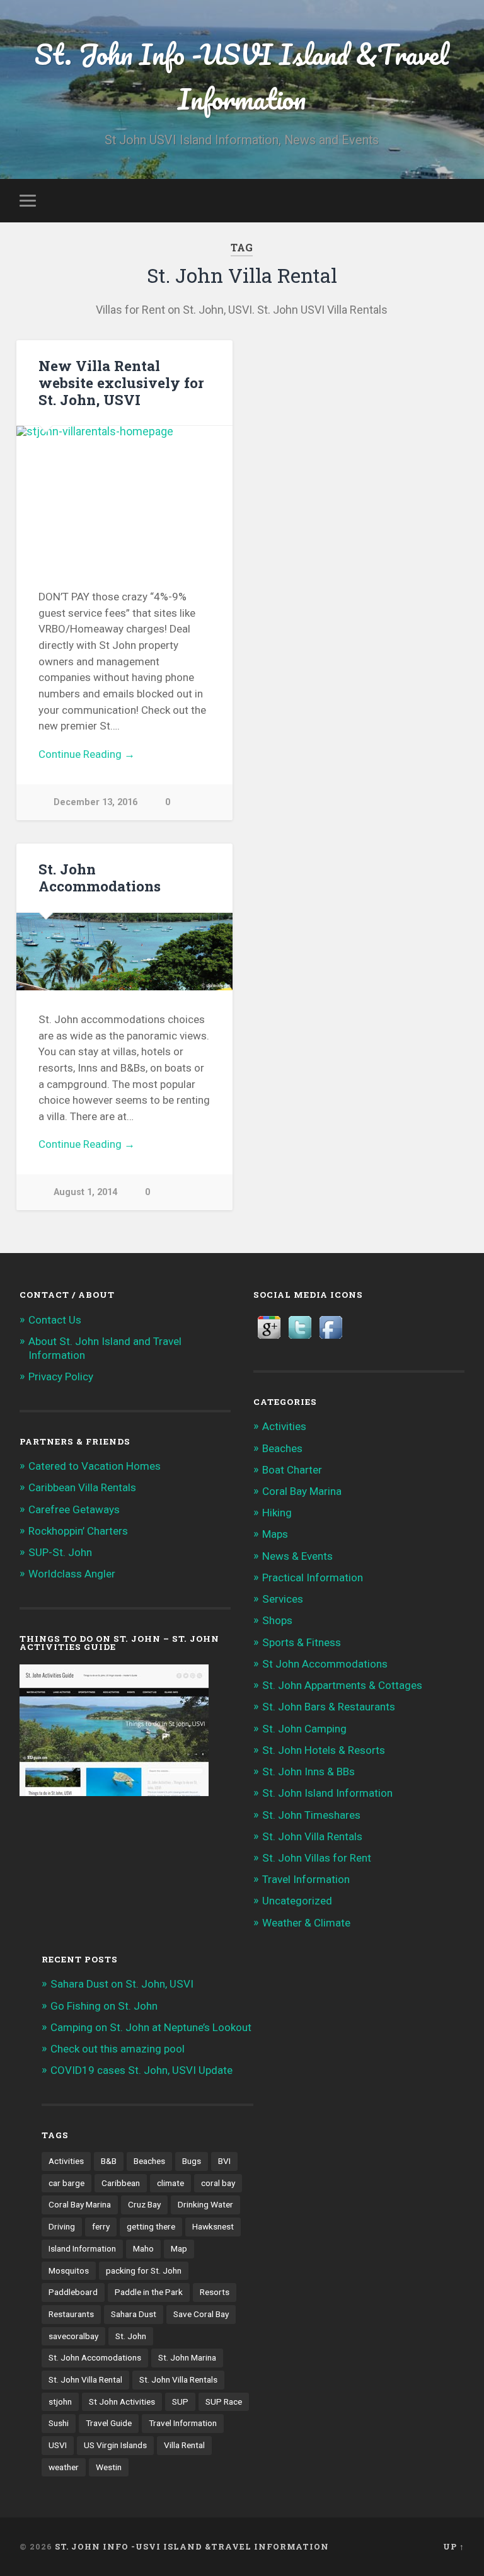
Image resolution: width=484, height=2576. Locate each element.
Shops (277, 1620)
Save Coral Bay (201, 2314)
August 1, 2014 (85, 1192)
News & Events (297, 1556)
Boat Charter (292, 1470)
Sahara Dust (134, 2314)
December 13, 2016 (95, 802)
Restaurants (71, 2314)
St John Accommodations (325, 1664)
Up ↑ (454, 2546)
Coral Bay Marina (302, 1491)
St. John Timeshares (311, 1815)
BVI (224, 2161)
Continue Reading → (87, 754)
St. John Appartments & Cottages (342, 1685)
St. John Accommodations (100, 877)
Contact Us (55, 1320)
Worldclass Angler (72, 1574)
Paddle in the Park (149, 2292)
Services (283, 1599)
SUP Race (224, 2401)
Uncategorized (297, 1901)
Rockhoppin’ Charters (78, 1531)
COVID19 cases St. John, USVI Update (141, 2070)
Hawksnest (213, 2226)
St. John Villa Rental (85, 2379)
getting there (151, 2226)
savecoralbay (73, 2336)
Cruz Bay (144, 2204)
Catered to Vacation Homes (95, 1466)
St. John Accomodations (95, 2357)
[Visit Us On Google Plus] (269, 1339)
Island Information (82, 2248)
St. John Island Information (327, 1793)
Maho (143, 2248)
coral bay (218, 2183)
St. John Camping (304, 1729)
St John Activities (122, 2401)
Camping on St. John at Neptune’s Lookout (151, 2027)
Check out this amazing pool (118, 2049)
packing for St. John (144, 2270)
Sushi (59, 2423)
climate (170, 2183)
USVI (58, 2445)
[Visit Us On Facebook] (331, 1339)
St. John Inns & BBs (308, 1772)
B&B (109, 2161)
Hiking (277, 1513)
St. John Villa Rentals (312, 1836)
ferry (101, 2226)
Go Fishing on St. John (104, 2006)
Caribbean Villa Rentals (82, 1487)
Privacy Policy (61, 1377)
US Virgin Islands (115, 2445)
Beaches (282, 1448)
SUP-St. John (60, 1552)
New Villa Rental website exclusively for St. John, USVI (121, 382)
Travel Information (306, 1879)
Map (179, 2248)
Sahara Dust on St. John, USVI (122, 1984)
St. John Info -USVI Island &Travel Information (242, 76)
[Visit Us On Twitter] (300, 1339)
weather (64, 2467)
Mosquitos (69, 2270)
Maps (275, 1534)
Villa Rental (184, 2445)
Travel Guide (109, 2423)
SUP (180, 2401)
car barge (66, 2183)
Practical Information (313, 1577)
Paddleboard (73, 2292)
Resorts (215, 2292)
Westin (109, 2467)
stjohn (60, 2401)
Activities (284, 1426)
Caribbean (121, 2183)
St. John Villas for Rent (317, 1858)
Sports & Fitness (302, 1642)
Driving (62, 2226)
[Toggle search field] (457, 200)
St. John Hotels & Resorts (324, 1750)
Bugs (192, 2161)
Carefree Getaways (74, 1509)
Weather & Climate (306, 1923)
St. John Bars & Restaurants (329, 1707)
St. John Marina (187, 2357)
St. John (131, 2336)
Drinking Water (205, 2204)
